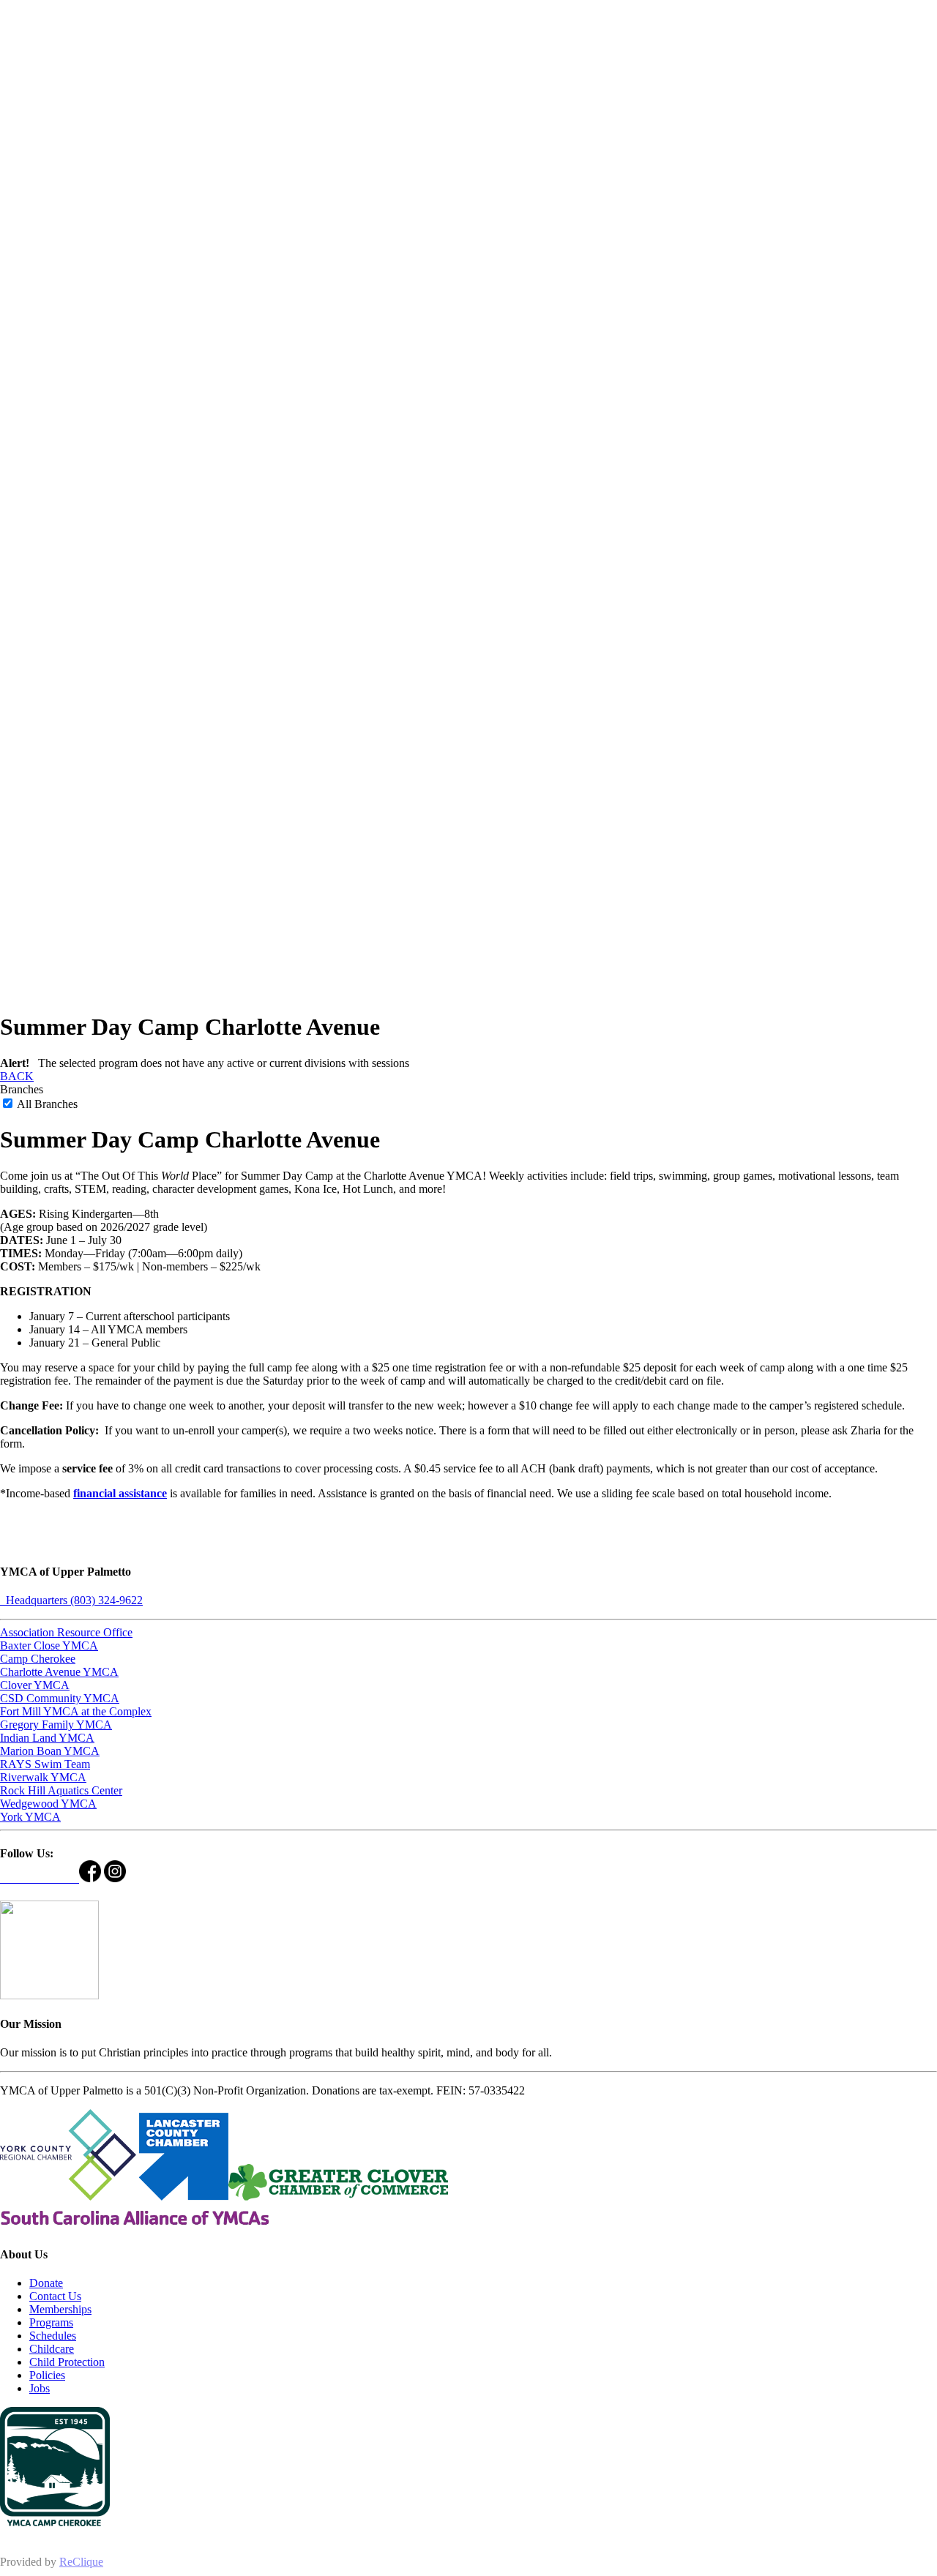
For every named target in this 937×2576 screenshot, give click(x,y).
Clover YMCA (35, 1685)
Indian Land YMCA (47, 1738)
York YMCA (30, 1817)
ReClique (81, 2562)
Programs (51, 2322)
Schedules (53, 2336)
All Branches (46, 1104)
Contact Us (55, 2296)
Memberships (60, 2309)
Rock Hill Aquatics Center (61, 1790)
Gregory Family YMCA (56, 1725)
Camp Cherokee (38, 1659)
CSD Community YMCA (60, 1698)
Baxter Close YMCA (49, 1645)
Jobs (40, 2388)
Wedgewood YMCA (48, 1804)
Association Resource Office (66, 1632)
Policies (47, 2375)
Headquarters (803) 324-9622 (71, 1600)
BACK (17, 1076)
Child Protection (67, 2362)
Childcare (52, 2349)
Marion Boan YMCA (50, 1751)
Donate (46, 2283)
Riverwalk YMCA (43, 1777)
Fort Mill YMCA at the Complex (76, 1711)
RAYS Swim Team (45, 1764)
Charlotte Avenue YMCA (59, 1672)
